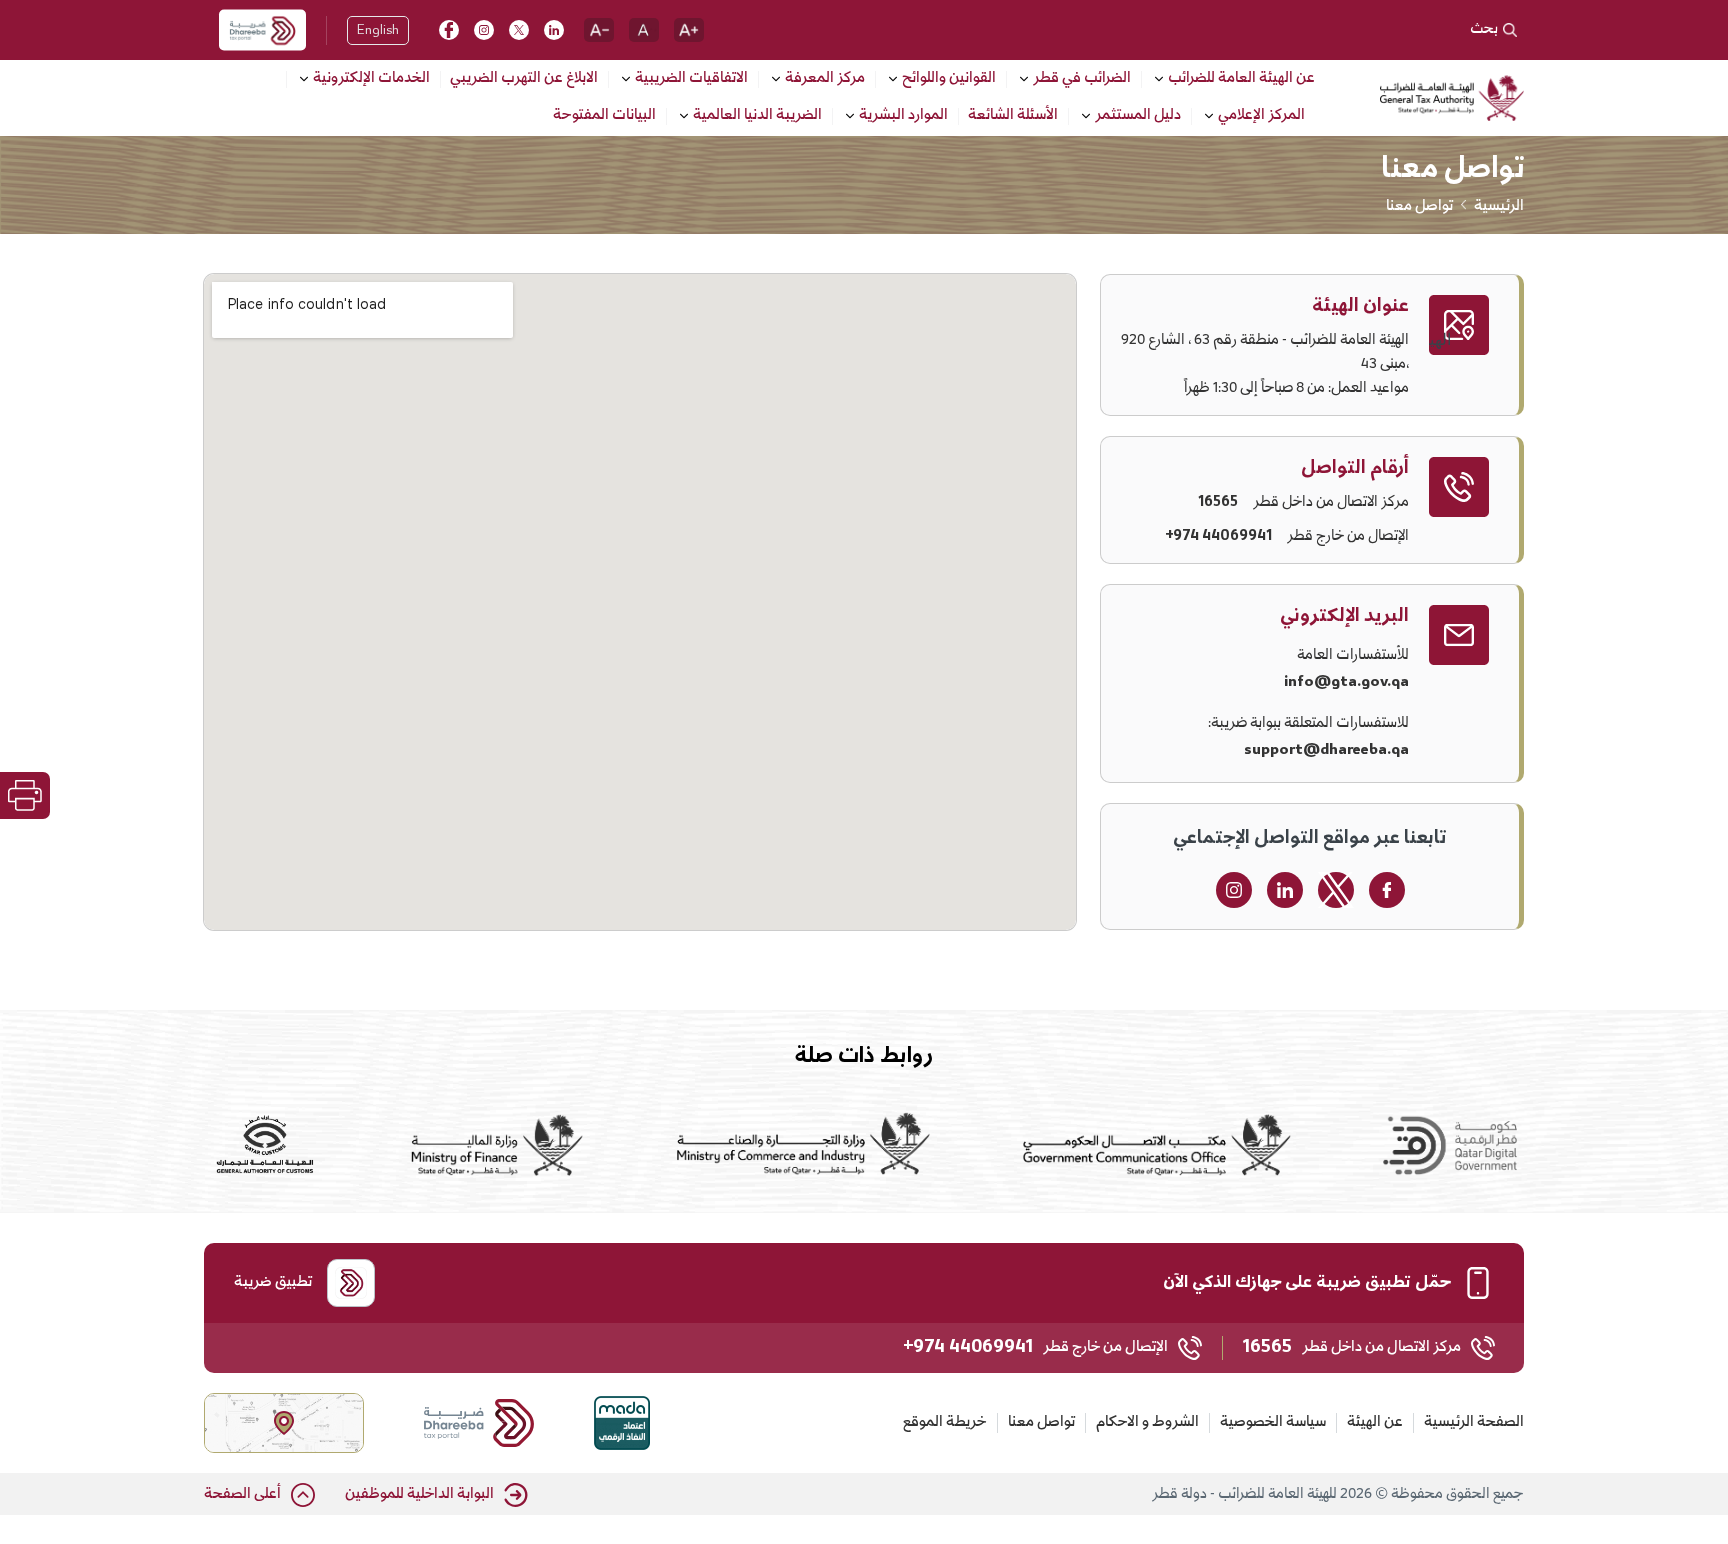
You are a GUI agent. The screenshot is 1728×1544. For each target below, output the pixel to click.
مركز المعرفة (825, 79)
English (378, 31)
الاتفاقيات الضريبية (691, 79)
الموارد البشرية (903, 116)
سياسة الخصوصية (1273, 1423)
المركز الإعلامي (1261, 116)
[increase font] (689, 30)
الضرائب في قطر (1082, 79)
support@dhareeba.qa (1326, 750)
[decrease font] (599, 30)
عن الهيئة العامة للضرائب (1241, 79)
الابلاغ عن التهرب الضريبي (524, 80)
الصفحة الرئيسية (1474, 1423)
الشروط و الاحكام (1147, 1423)
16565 (1218, 503)
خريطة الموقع (945, 1423)
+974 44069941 (1218, 537)
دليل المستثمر (1138, 116)
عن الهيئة (1375, 1423)
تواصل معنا (1041, 1423)
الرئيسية (1499, 207)
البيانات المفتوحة (604, 117)
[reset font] (644, 30)
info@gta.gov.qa (1346, 682)
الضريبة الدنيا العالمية (757, 116)
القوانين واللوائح (949, 79)
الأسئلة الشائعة (1013, 117)
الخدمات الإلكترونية (371, 79)
